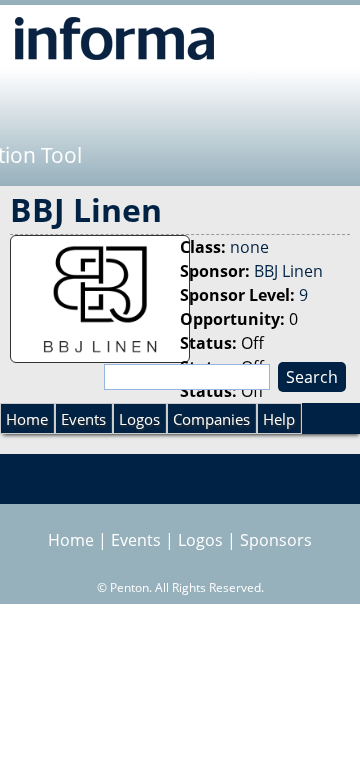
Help (279, 419)
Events (83, 419)
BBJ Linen (288, 271)
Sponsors (276, 540)
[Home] (114, 38)
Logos (139, 419)
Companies (211, 419)
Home (27, 419)
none (249, 247)
